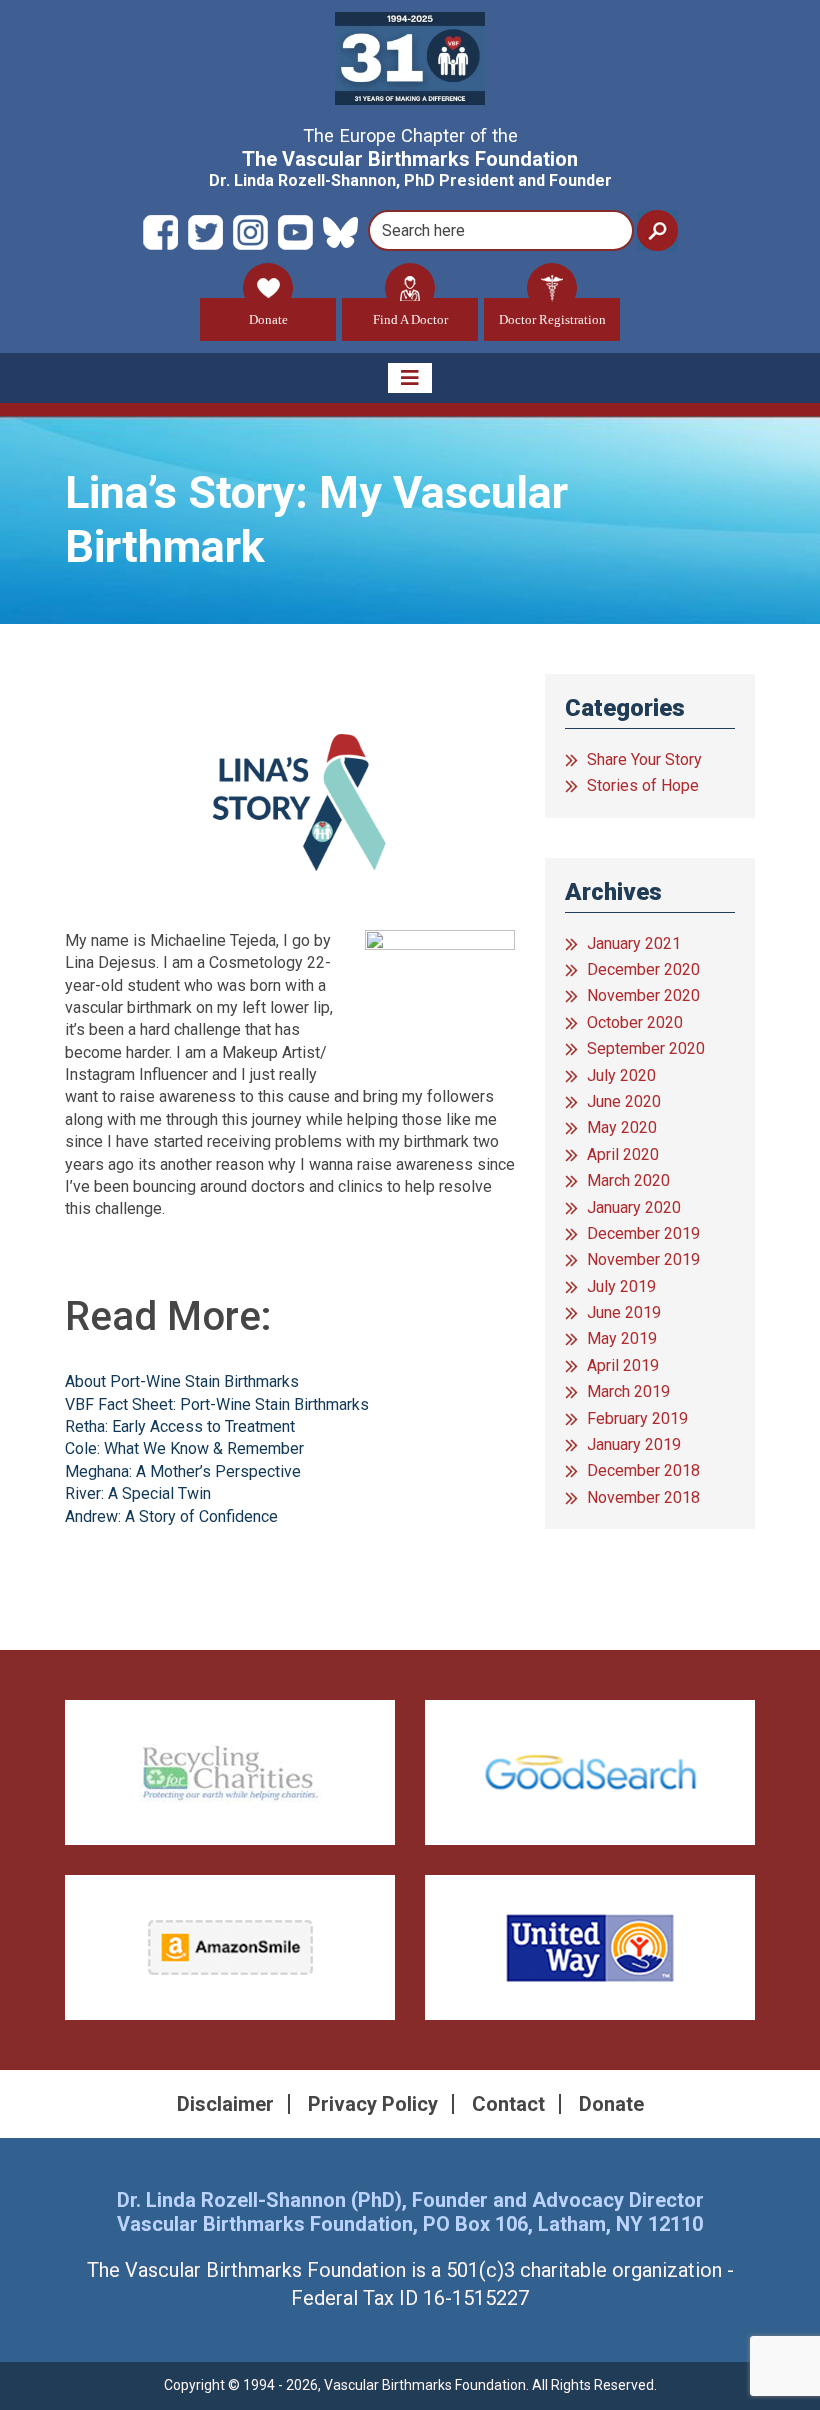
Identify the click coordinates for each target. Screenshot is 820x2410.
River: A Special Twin (138, 1493)
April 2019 (623, 1365)
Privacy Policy (373, 2104)
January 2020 (634, 1207)
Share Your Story (644, 759)
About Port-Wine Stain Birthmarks (182, 1381)
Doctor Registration (552, 319)
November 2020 (643, 995)
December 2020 (643, 969)
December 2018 (643, 1470)
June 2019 (624, 1312)
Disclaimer (225, 2104)
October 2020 (635, 1022)
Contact (508, 2104)
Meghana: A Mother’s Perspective (183, 1471)
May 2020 (622, 1127)
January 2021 (634, 943)
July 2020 (621, 1075)
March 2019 (628, 1391)
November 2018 (643, 1497)
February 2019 (637, 1418)
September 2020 (646, 1048)
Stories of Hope (643, 785)
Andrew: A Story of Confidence (171, 1516)
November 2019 (643, 1259)
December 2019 (643, 1233)
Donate (268, 319)
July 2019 (621, 1286)
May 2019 (622, 1338)
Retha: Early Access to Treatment (180, 1426)
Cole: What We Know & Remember (184, 1448)
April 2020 (623, 1154)
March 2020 (628, 1180)
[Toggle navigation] (410, 378)
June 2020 (624, 1101)
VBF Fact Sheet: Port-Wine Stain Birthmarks (217, 1404)
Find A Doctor (410, 319)
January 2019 (634, 1444)
